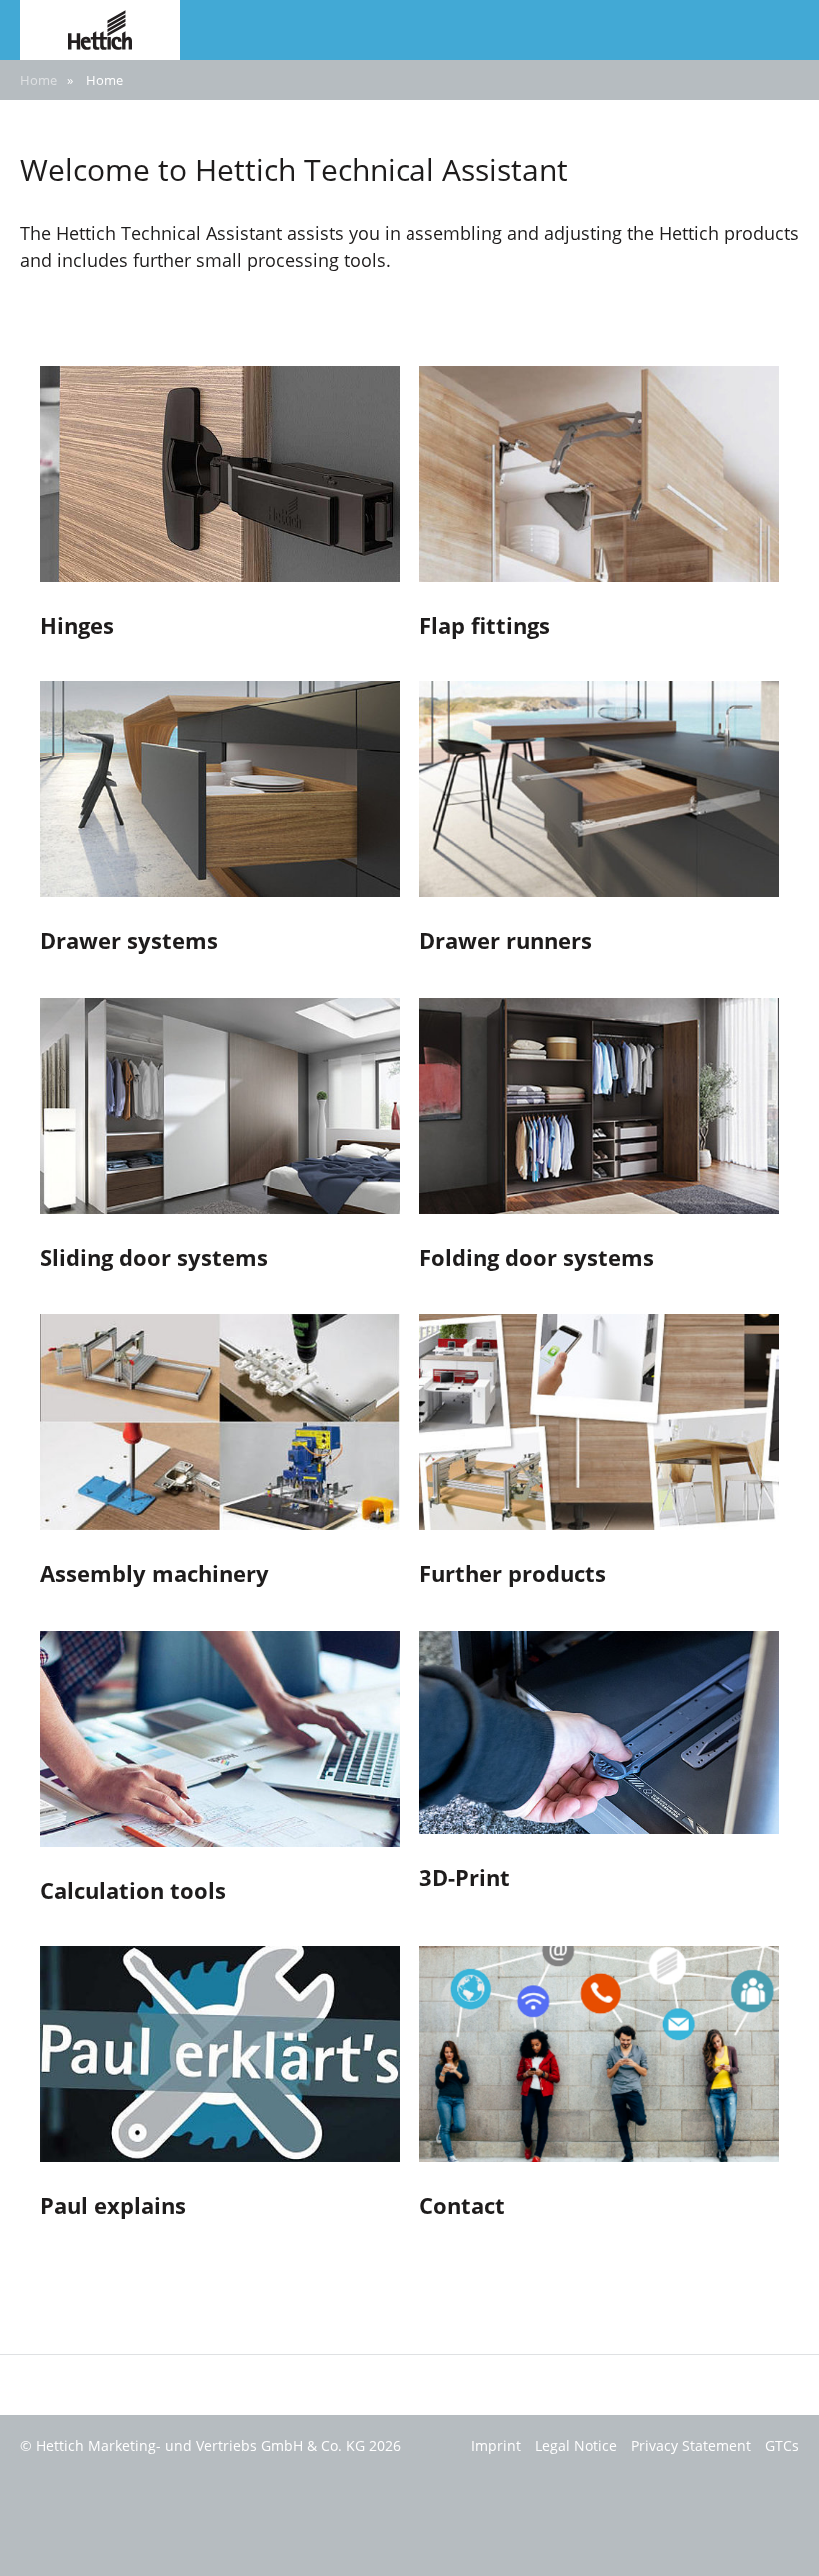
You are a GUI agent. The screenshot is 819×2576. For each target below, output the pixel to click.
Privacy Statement (691, 2446)
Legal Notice (576, 2446)
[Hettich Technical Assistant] (100, 28)
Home (38, 80)
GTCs (782, 2446)
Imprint (496, 2446)
